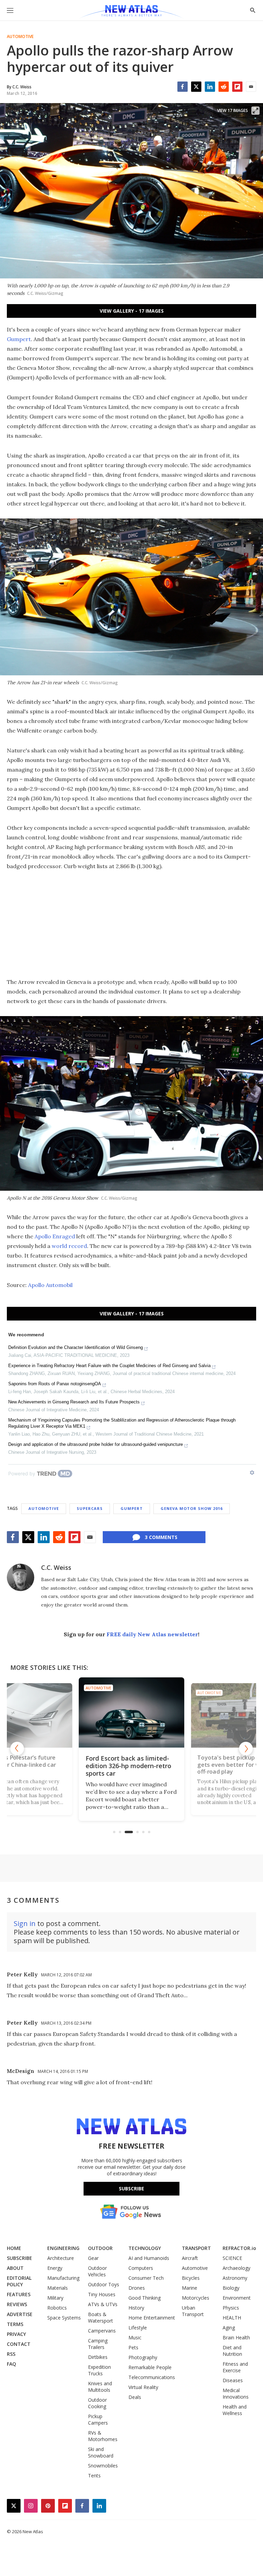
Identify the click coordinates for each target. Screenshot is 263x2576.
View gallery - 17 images (132, 311)
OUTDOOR (100, 2248)
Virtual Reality (143, 2387)
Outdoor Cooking (97, 2403)
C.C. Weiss (56, 1567)
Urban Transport (193, 2311)
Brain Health (236, 2337)
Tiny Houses (102, 2294)
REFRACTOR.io (239, 2248)
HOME (14, 2248)
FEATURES (19, 2294)
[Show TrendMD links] (252, 1473)
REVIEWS (17, 2304)
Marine (190, 2288)
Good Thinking (145, 2298)
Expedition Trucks (99, 2370)
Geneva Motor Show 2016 (192, 1508)
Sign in (25, 1923)
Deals (135, 2397)
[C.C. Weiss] (21, 1577)
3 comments (161, 1537)
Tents (94, 2475)
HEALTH (232, 2318)
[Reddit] (224, 87)
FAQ (11, 2364)
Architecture (61, 2258)
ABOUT (15, 2268)
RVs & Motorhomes (103, 2436)
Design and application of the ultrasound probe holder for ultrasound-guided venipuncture (96, 1444)
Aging (229, 2328)
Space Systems (64, 2318)
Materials (58, 2288)
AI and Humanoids (149, 2258)
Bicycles (191, 2278)
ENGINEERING (63, 2248)
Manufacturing (63, 2278)
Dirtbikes (98, 2357)
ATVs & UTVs (103, 2304)
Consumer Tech (146, 2278)
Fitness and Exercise (235, 2367)
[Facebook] (183, 87)
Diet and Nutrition (232, 2351)
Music (135, 2337)
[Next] (246, 1749)
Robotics (57, 2308)
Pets (133, 2347)
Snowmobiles (103, 2466)
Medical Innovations (236, 2393)
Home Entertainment (152, 2318)
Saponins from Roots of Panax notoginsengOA (55, 1384)
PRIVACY (16, 2334)
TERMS (15, 2324)
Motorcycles (196, 2298)
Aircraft (190, 2258)
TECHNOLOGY (145, 2248)
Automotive (20, 37)
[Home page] (131, 12)
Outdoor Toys (104, 2284)
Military (55, 2298)
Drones (137, 2288)
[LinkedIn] (210, 87)
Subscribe (131, 2189)
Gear (93, 2258)
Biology (231, 2288)
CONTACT (19, 2344)
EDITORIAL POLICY (19, 2281)
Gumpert (19, 339)
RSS (11, 2354)
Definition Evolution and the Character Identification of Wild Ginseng (76, 1347)
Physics (231, 2308)
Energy (55, 2268)
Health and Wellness (235, 2410)
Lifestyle (138, 2328)
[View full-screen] (255, 111)
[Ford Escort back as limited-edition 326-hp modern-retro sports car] (131, 1712)
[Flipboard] (237, 87)
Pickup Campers (98, 2419)
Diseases (233, 2380)
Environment (237, 2298)
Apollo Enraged (55, 1236)
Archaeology (236, 2268)
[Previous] (17, 1749)
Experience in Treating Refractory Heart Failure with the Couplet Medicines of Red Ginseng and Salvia (109, 1366)
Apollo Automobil (50, 1285)
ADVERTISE (20, 2314)
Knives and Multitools (100, 2387)
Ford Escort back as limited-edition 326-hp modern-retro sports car (128, 1766)
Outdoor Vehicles (97, 2271)
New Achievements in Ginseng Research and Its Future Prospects (74, 1402)
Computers (141, 2268)
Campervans (102, 2331)
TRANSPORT (196, 2248)
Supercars (90, 1508)
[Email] (251, 87)
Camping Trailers (98, 2344)
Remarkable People (150, 2367)
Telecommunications (152, 2377)
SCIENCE (232, 2258)
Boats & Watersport (101, 2317)
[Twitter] (196, 87)
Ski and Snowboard (101, 2452)
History (136, 2308)
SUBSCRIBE (20, 2258)
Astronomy (235, 2278)
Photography (143, 2357)
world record (69, 1246)
